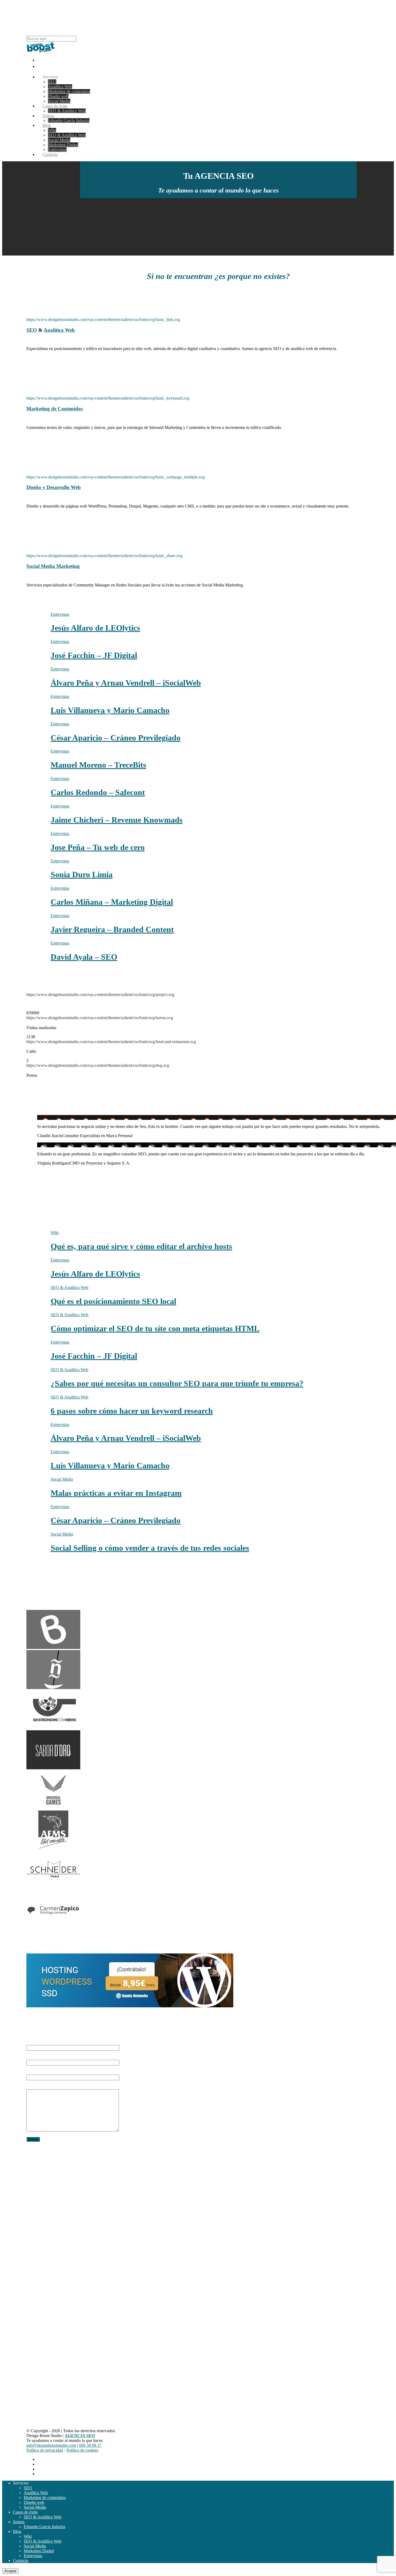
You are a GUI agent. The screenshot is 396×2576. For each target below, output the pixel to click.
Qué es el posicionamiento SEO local (113, 1301)
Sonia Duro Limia (82, 874)
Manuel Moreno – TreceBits (98, 765)
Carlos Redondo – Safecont (98, 792)
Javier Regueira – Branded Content (112, 929)
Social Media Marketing (53, 566)
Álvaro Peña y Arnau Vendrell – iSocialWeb (126, 683)
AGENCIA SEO (44, 2167)
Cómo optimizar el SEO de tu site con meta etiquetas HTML (155, 1328)
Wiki (52, 130)
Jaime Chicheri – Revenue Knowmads (117, 820)
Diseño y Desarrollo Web (54, 487)
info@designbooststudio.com (48, 2183)
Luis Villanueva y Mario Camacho (110, 710)
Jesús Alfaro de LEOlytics (95, 628)
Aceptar (10, 2571)
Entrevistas (33, 2556)
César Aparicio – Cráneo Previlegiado (116, 738)
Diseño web (58, 96)
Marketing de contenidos (69, 91)
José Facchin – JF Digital (94, 655)
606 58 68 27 (36, 2188)
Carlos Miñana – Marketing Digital (112, 902)
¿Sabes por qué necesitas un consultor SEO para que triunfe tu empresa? (177, 1383)
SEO (52, 82)
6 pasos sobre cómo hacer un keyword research (132, 1411)
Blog (47, 125)
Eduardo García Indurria (69, 120)
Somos (19, 2522)
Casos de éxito (25, 2512)
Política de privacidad (45, 2450)
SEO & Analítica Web (67, 111)
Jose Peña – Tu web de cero (98, 847)
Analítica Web (60, 87)
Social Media (59, 140)
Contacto (50, 154)
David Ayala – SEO (84, 957)
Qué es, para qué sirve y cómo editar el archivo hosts (141, 1246)
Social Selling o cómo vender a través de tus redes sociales (150, 1548)
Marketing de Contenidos (55, 409)
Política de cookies (82, 2450)
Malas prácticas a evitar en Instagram (116, 1493)
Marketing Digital (63, 145)
